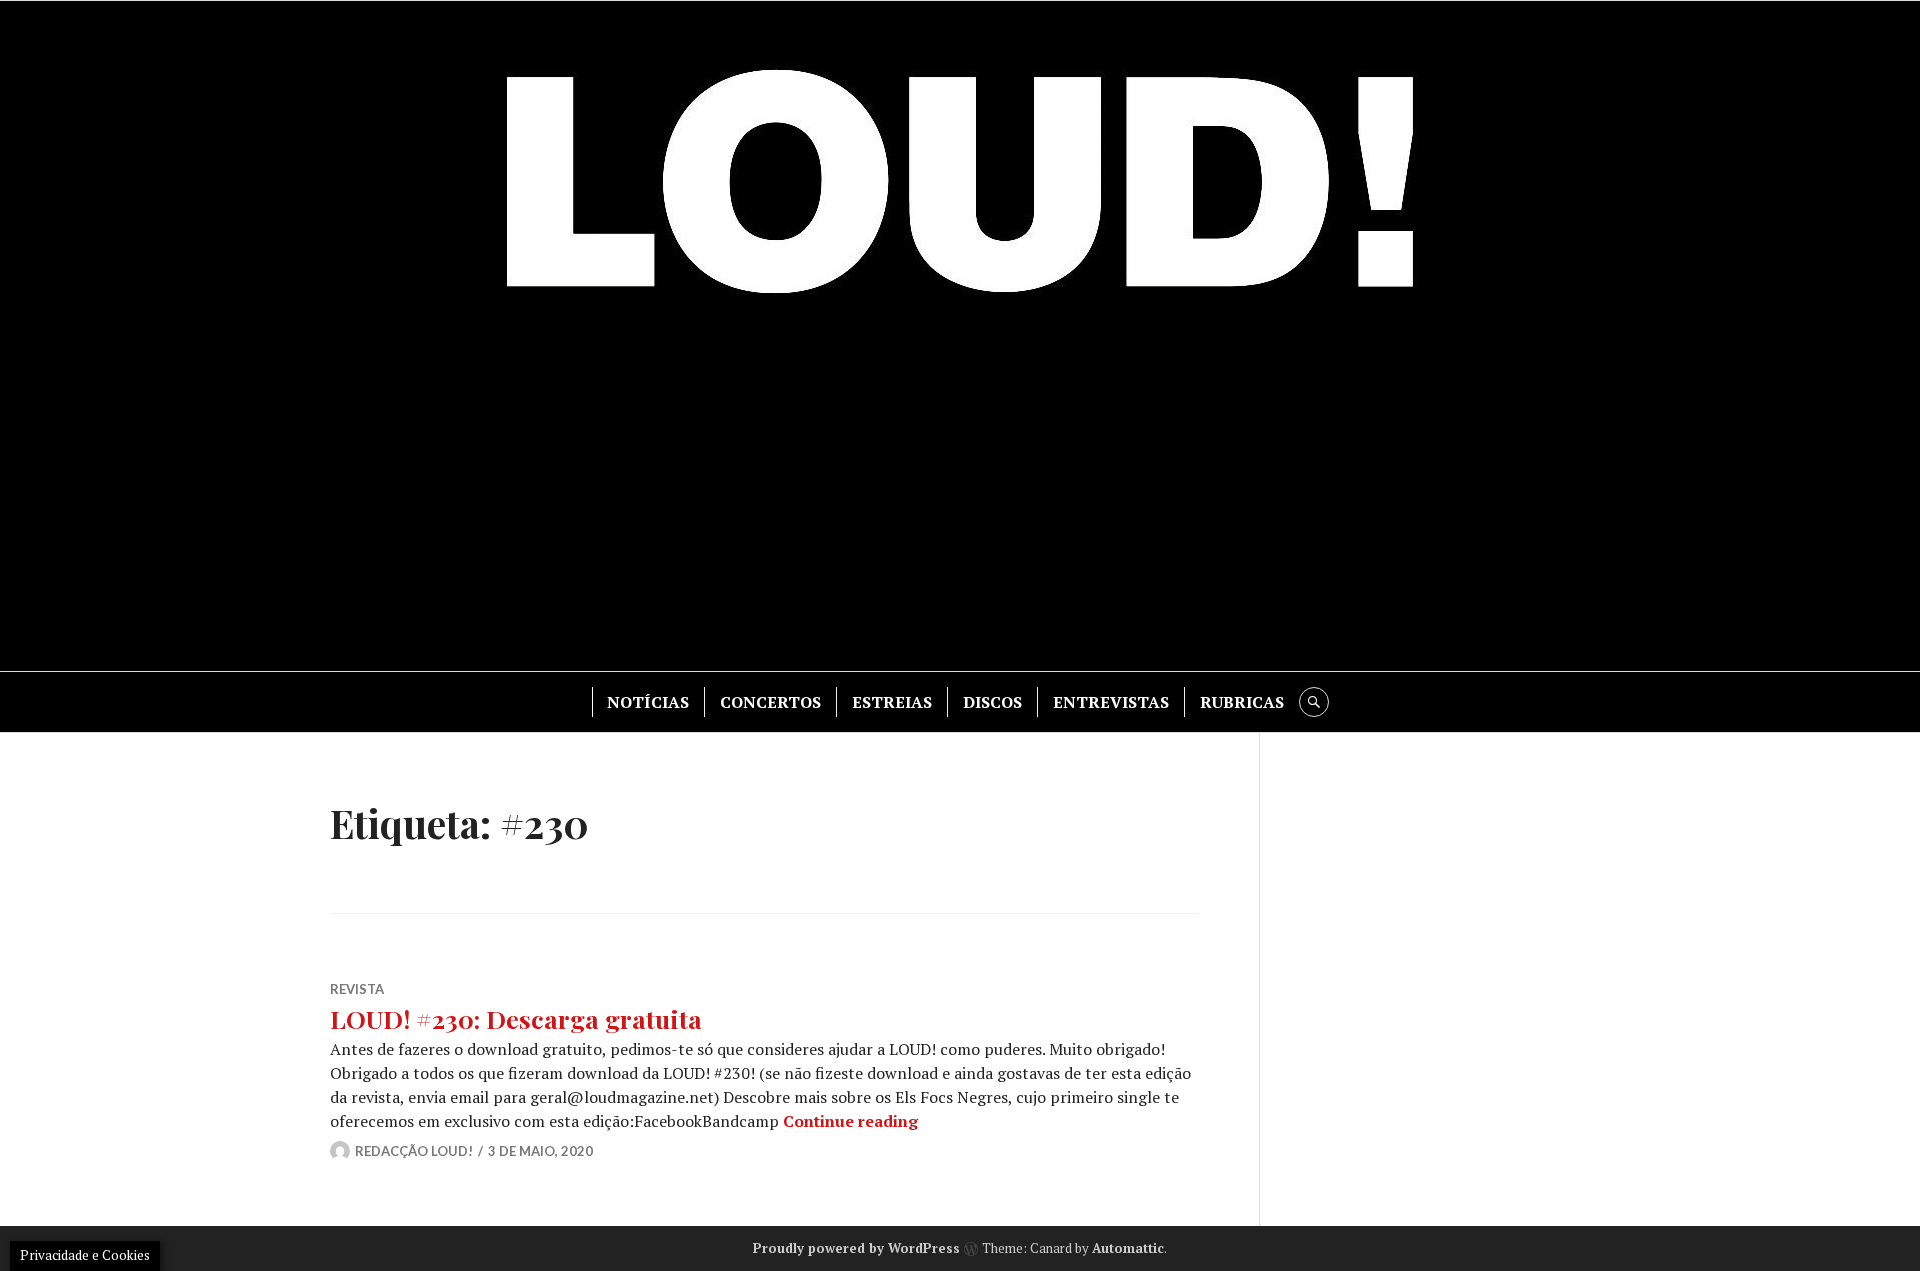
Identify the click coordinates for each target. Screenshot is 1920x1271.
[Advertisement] (960, 501)
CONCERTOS (770, 702)
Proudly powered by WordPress (856, 1248)
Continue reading (850, 1121)
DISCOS (992, 702)
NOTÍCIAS (648, 702)
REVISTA (357, 989)
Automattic (1128, 1248)
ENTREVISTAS (1111, 702)
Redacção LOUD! (414, 1151)
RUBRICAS (1242, 702)
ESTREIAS (892, 702)
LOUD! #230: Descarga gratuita (516, 1018)
